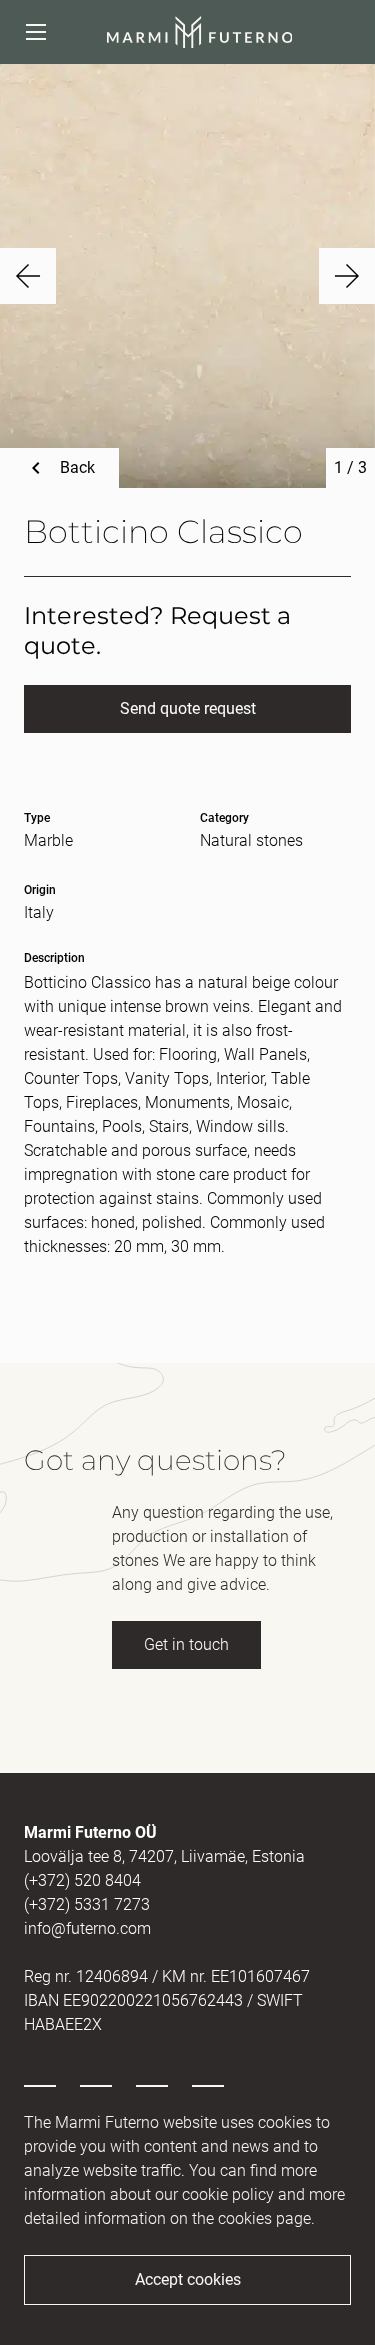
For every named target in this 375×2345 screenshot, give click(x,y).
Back (77, 467)
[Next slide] (347, 276)
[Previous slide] (28, 276)
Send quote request (188, 708)
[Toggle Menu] (36, 32)
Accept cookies (188, 2279)
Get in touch (186, 1644)
